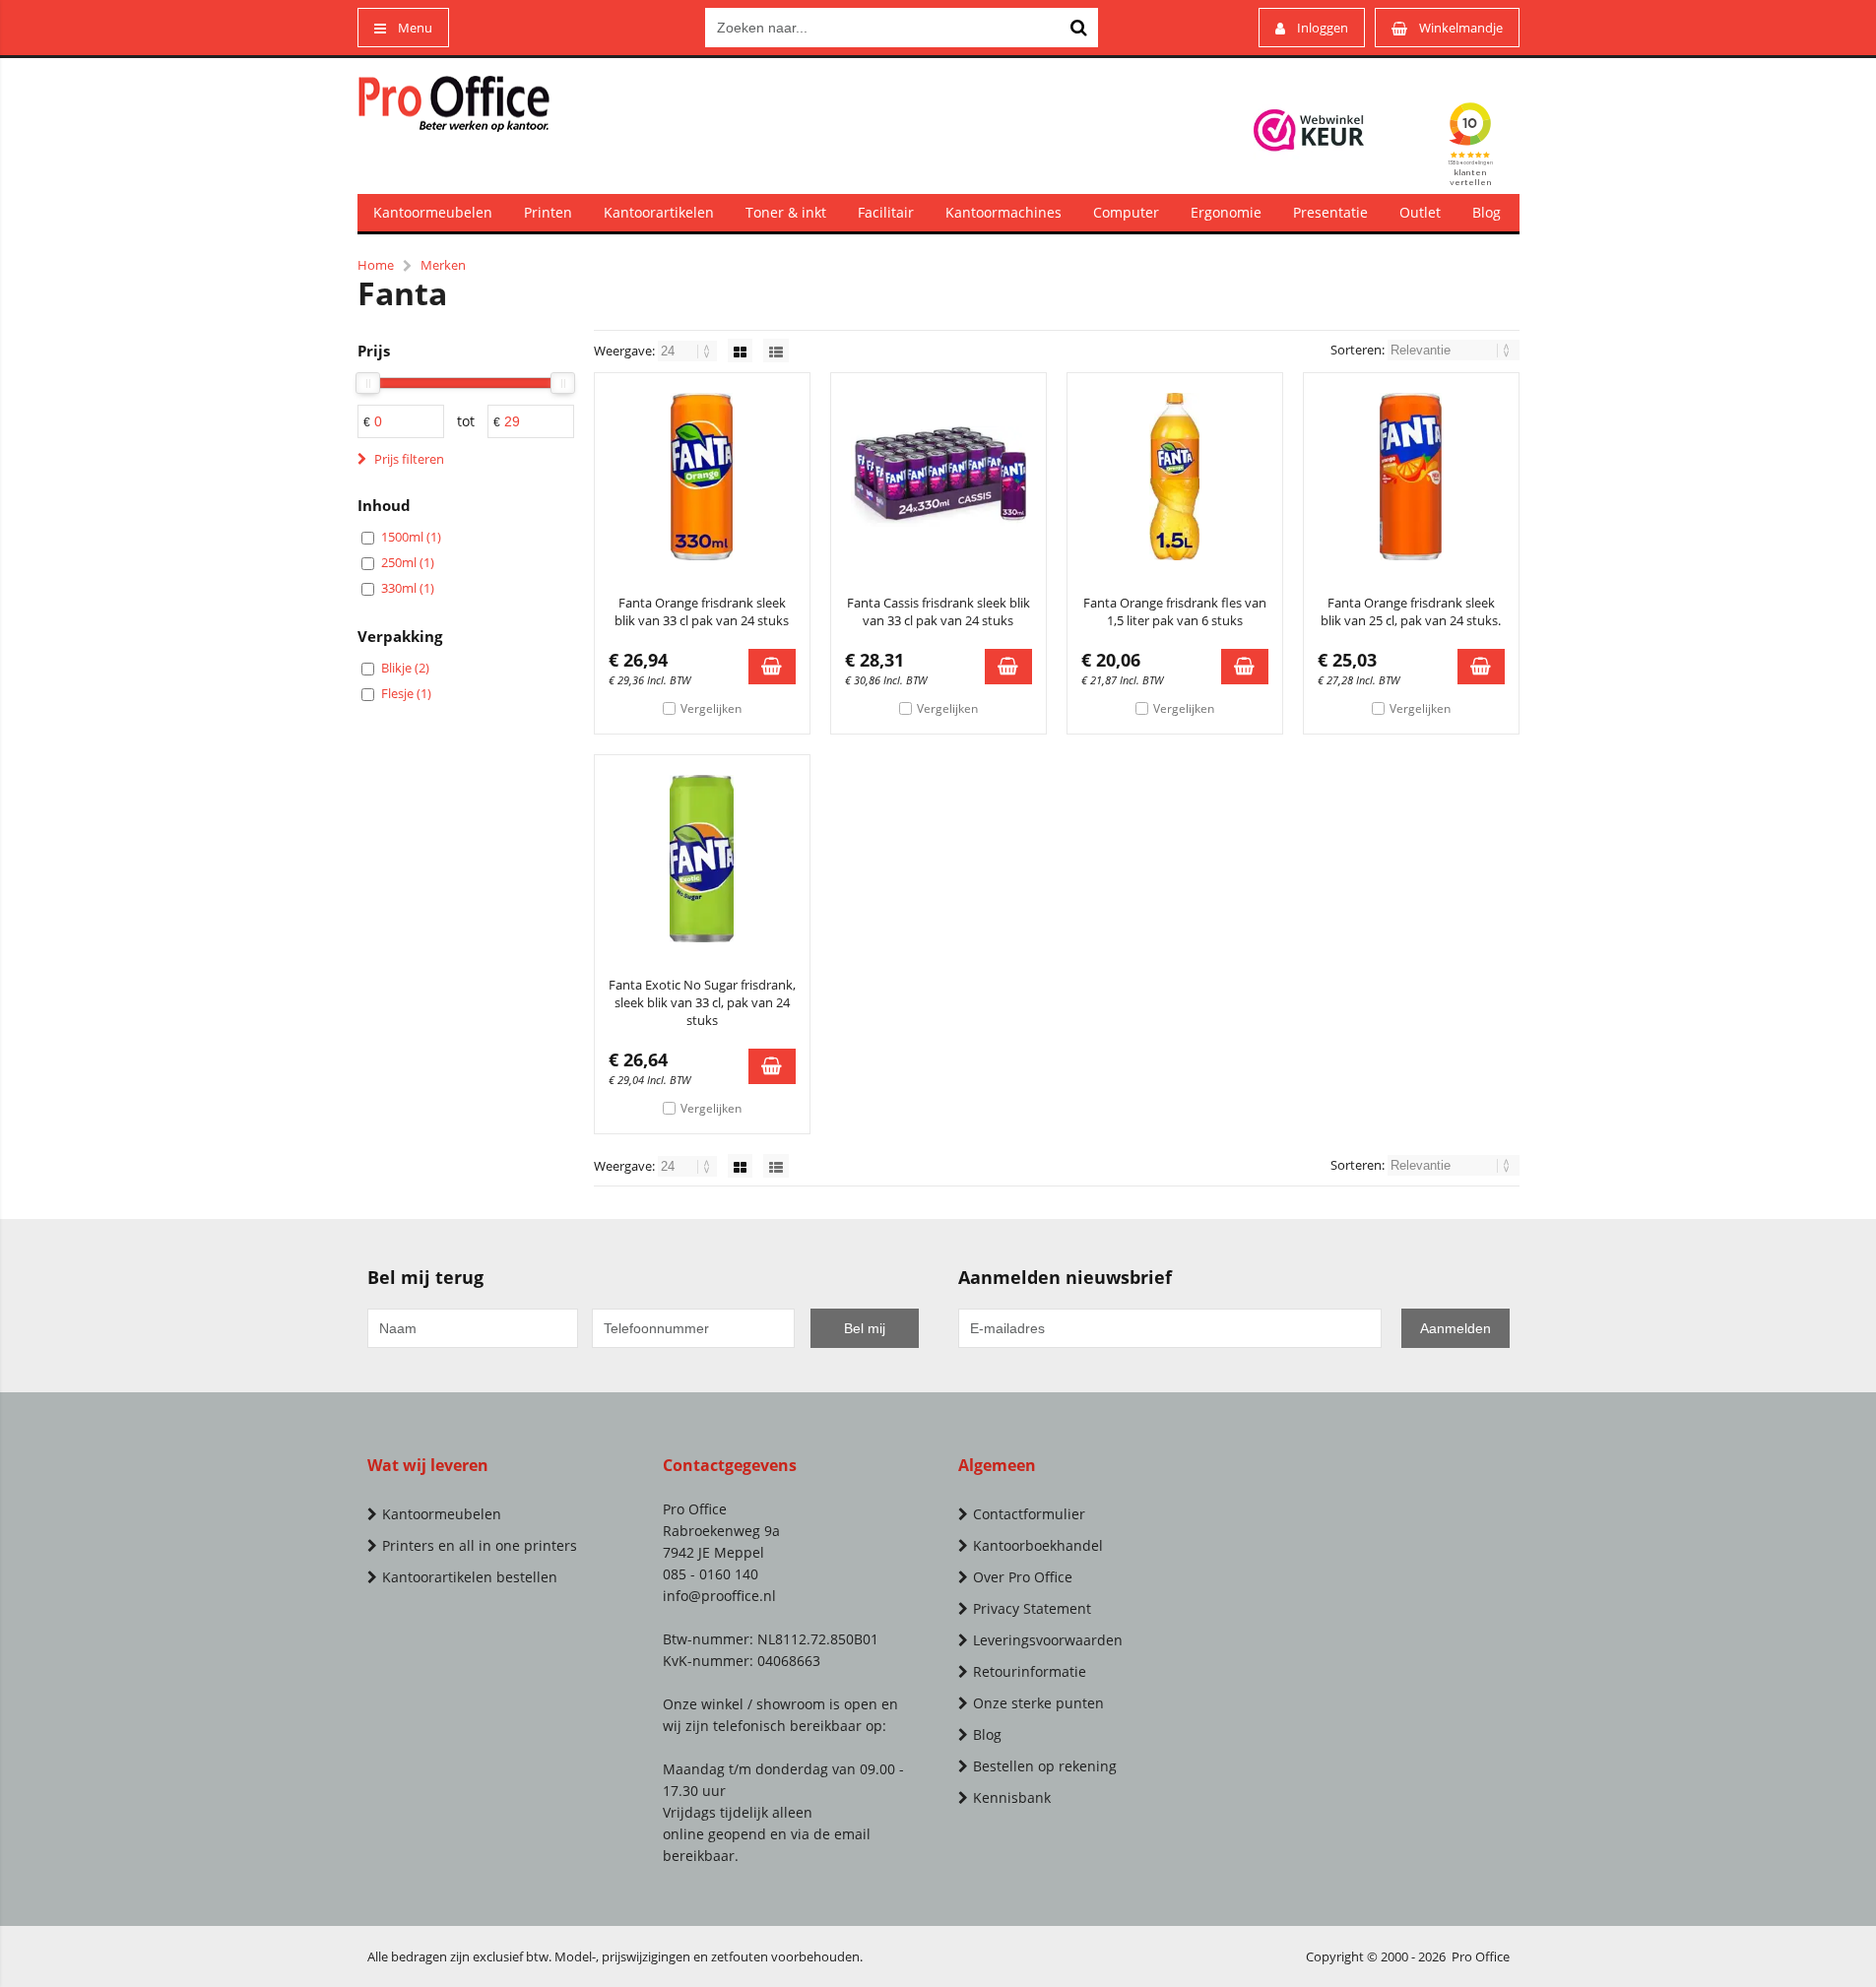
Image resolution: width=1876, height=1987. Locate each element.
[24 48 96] (689, 351)
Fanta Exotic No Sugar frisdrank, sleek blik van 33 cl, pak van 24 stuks (702, 1002)
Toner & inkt (786, 212)
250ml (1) (408, 562)
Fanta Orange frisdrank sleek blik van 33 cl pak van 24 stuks (702, 611)
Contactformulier (1029, 1514)
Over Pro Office (1023, 1577)
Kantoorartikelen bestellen (470, 1577)
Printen (548, 212)
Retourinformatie (1030, 1671)
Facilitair (886, 212)
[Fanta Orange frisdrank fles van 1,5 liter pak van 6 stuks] (1175, 477)
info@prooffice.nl (719, 1596)
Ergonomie (1226, 212)
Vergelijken (711, 708)
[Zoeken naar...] (1078, 28)
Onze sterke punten (1038, 1703)
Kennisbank (1012, 1797)
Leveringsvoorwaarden (1048, 1640)
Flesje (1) (406, 693)
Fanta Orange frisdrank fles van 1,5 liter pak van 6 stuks (1175, 611)
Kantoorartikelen (659, 212)
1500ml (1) (411, 537)
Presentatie (1330, 212)
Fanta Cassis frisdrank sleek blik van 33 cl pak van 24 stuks (938, 611)
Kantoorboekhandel (1038, 1545)
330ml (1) (408, 588)
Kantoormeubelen (433, 212)
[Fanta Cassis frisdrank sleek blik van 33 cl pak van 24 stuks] (938, 477)
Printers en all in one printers (480, 1545)
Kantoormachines (1003, 212)
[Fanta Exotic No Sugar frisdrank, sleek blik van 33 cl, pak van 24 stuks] (702, 859)
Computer (1126, 212)
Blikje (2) (405, 668)
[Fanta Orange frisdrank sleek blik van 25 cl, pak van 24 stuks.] (1411, 477)
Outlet (1420, 212)
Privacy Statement (1032, 1608)
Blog (1487, 212)
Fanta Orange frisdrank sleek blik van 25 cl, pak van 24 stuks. (1411, 611)
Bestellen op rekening (1045, 1766)
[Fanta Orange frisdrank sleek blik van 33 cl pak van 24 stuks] (702, 477)
